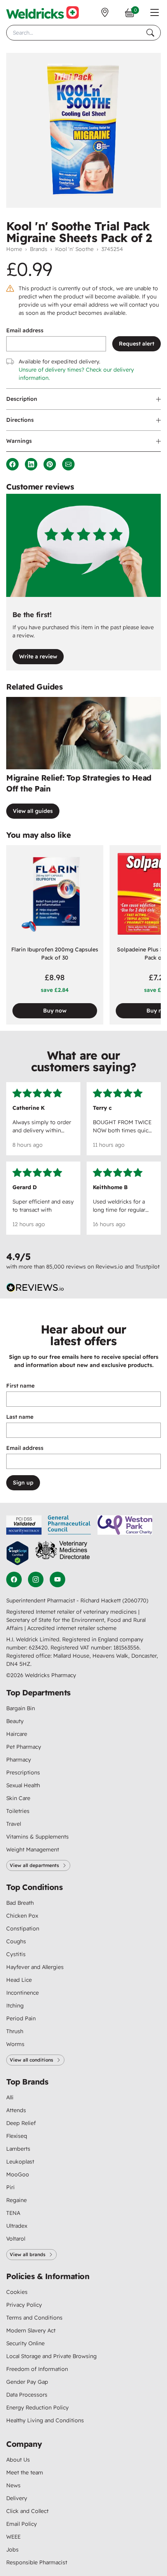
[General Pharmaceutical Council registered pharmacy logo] (70, 1525)
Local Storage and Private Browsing (51, 2356)
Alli (10, 2097)
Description (22, 399)
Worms (15, 2044)
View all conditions (31, 2060)
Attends (16, 2110)
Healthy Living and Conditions (45, 2420)
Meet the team (25, 2472)
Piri (10, 2187)
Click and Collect (27, 2511)
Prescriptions (23, 1772)
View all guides (33, 811)
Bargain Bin (21, 1708)
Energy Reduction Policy (37, 2408)
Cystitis (16, 1954)
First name (20, 1386)
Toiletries (18, 1811)
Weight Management (33, 1850)
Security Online (25, 2343)
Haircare (17, 1734)
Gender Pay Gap (27, 2382)
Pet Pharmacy (24, 1747)
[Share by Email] (68, 464)
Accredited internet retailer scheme (72, 1628)
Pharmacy (19, 1760)
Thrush (15, 2031)
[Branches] (105, 12)
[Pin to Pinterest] (50, 464)
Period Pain (21, 2018)
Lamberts (18, 2149)
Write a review (38, 656)
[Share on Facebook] (12, 464)
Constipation (23, 1928)
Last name (20, 1417)
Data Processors (27, 2395)
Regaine (17, 2200)
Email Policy (22, 2524)
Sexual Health (23, 1785)
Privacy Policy (24, 2305)
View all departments (34, 1865)
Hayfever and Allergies (35, 1967)
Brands (39, 249)
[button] (155, 12)
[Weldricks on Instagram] (36, 1579)
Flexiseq (17, 2136)
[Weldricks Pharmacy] (43, 12)
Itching (15, 2006)
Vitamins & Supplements (37, 1837)
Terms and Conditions (34, 2318)
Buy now (55, 1011)
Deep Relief (21, 2123)
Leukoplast (20, 2162)
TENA (13, 2213)
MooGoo (18, 2174)
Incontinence (23, 1993)
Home (14, 249)
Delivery (17, 2498)
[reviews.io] (35, 1288)
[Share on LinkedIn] (31, 464)
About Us (18, 2460)
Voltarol (16, 2239)
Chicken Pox (22, 1916)
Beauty (15, 1721)
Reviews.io (109, 1267)
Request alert (137, 344)
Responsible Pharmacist (37, 2562)
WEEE (13, 2537)
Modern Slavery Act (31, 2330)
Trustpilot (148, 1267)
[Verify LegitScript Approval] (17, 1553)
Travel (14, 1824)
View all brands (28, 2254)
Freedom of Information (37, 2369)
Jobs (12, 2550)
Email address (25, 330)
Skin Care (18, 1798)
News (13, 2485)
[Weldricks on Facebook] (14, 1579)
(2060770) (135, 1600)
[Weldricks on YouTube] (57, 1579)
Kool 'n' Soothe (74, 249)
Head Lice (19, 1980)
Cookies (17, 2292)
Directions (20, 420)
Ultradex (17, 2226)
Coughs (16, 1941)
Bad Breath (20, 1903)
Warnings (19, 441)
